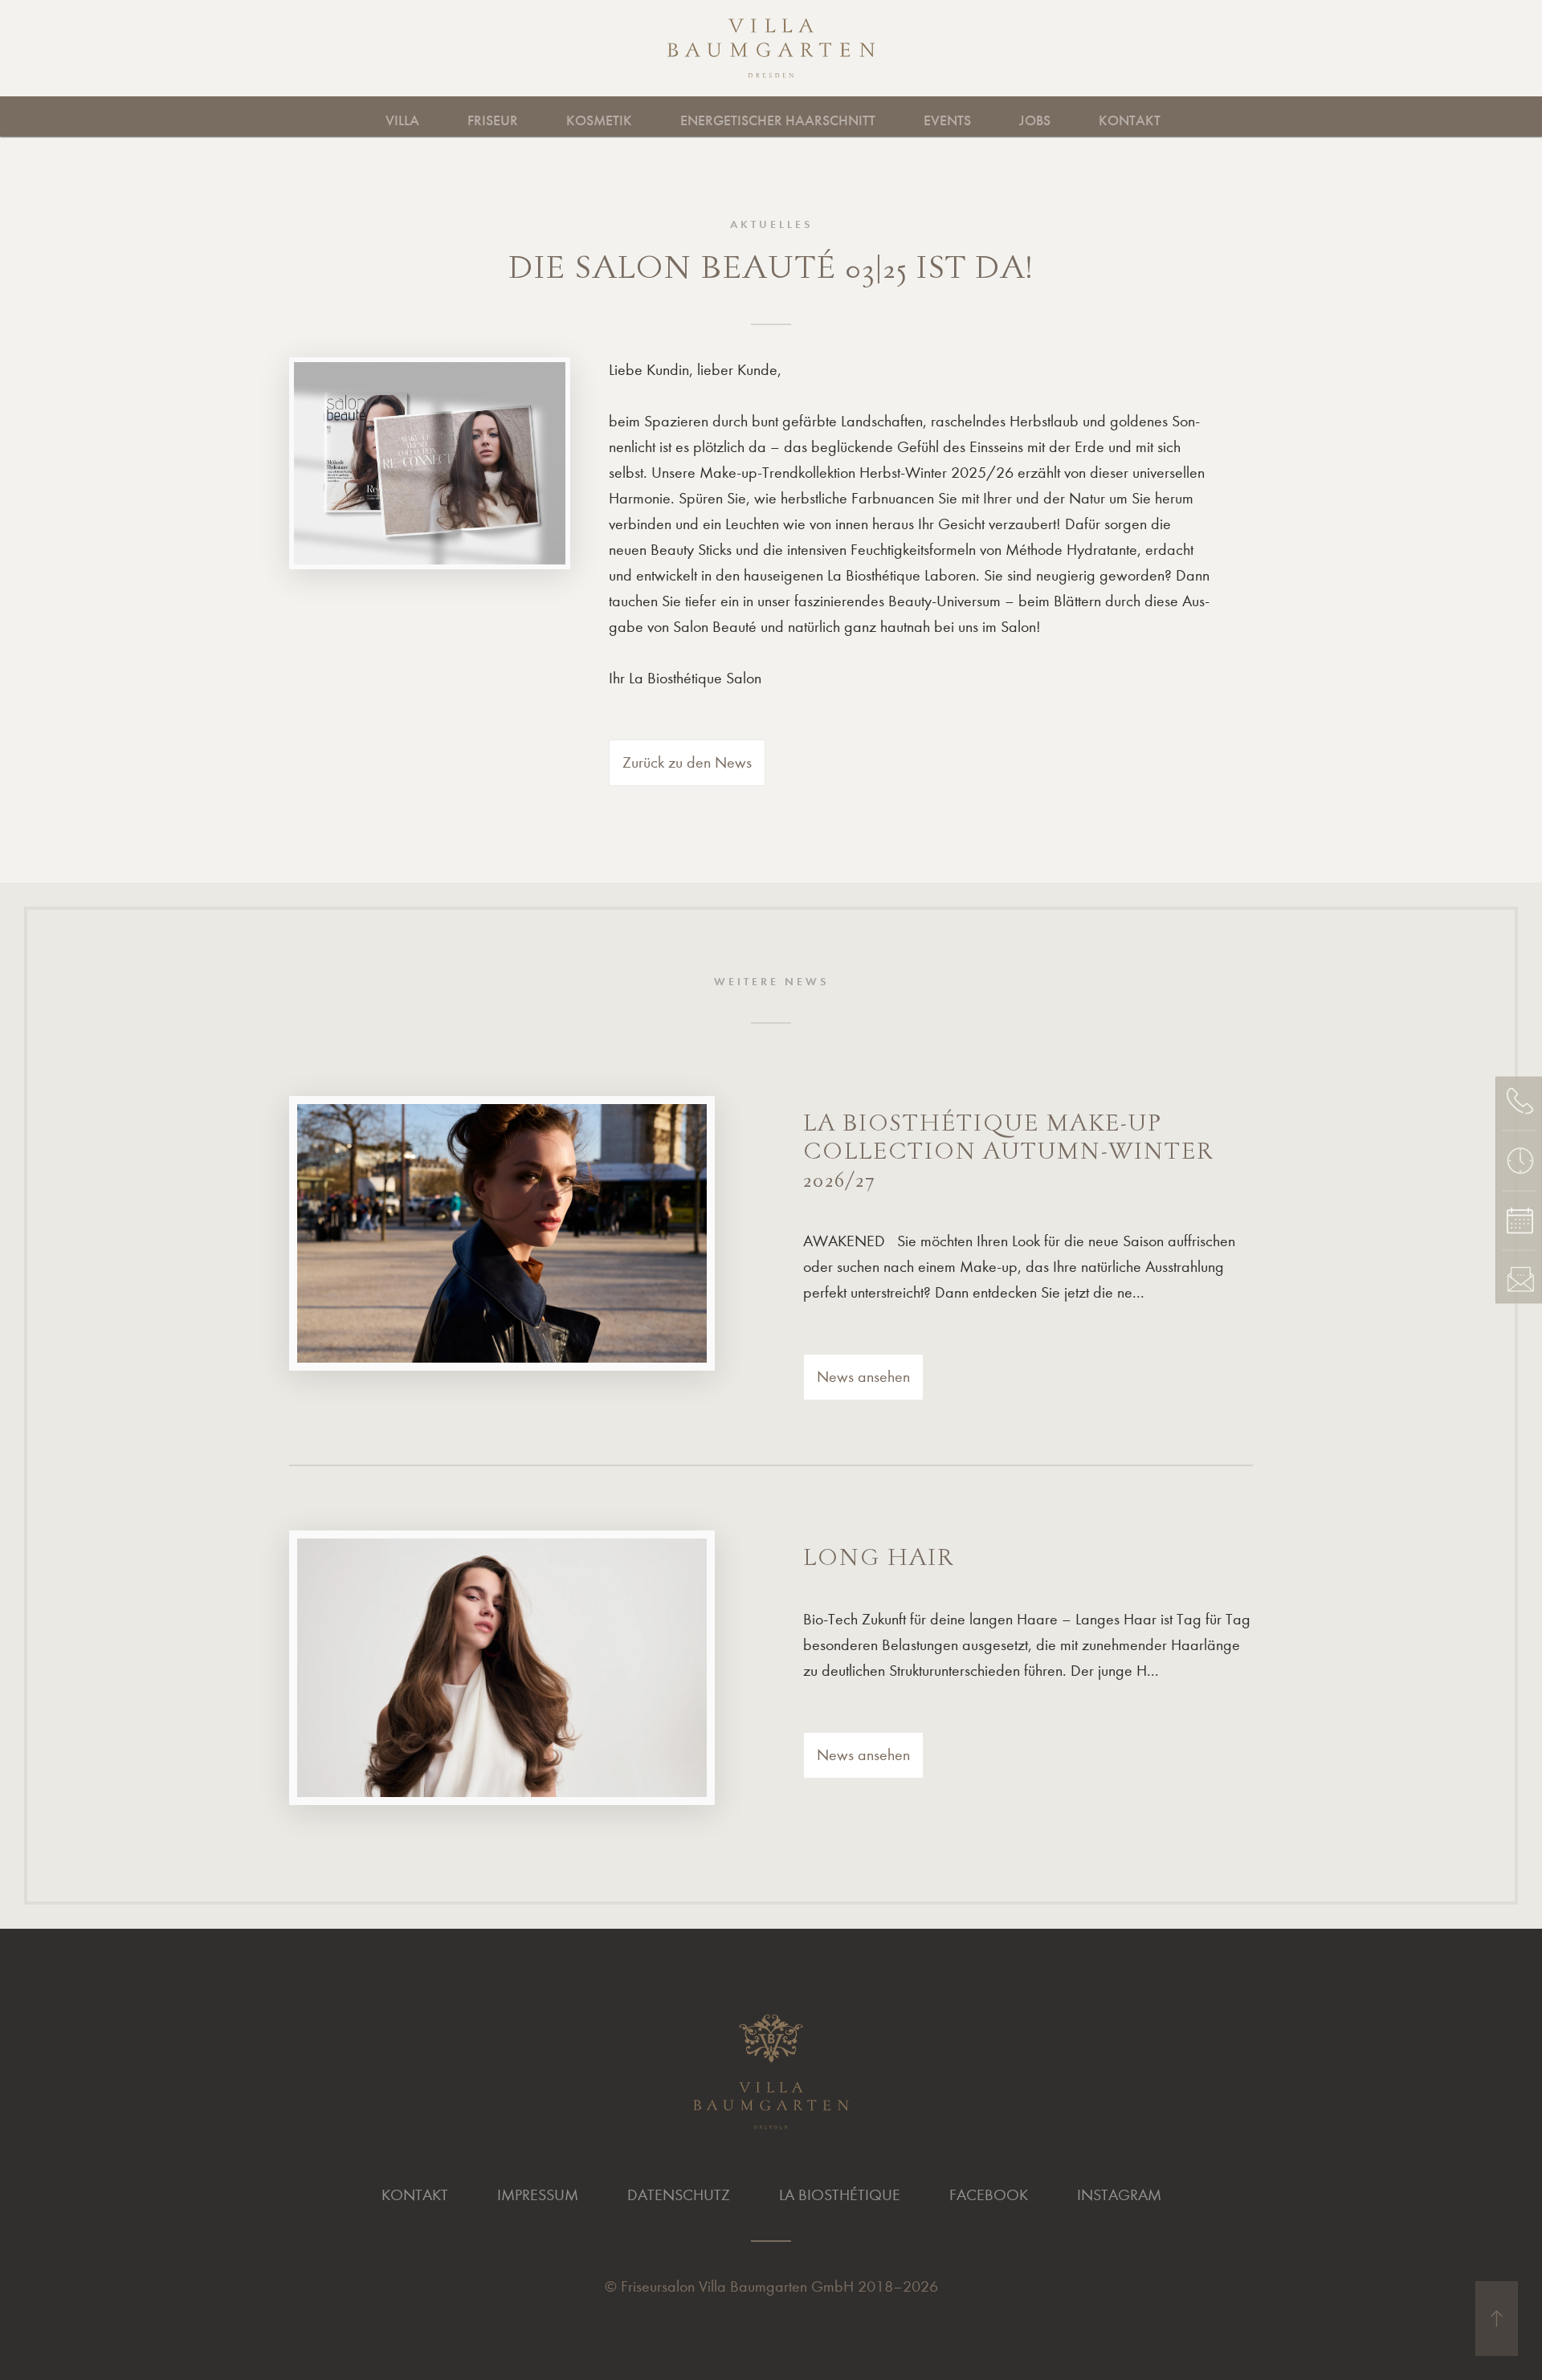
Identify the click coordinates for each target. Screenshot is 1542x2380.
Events (947, 120)
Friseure (434, 116)
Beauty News (1092, 116)
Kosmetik (599, 120)
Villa (402, 120)
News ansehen (863, 1377)
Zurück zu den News (687, 762)
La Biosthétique (840, 2195)
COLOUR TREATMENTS (876, 116)
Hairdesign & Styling (428, 116)
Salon (533, 116)
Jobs (1035, 120)
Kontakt (1130, 120)
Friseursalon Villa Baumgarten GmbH (737, 2286)
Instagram (1119, 2195)
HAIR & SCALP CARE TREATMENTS (655, 116)
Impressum (538, 2195)
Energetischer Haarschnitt (778, 120)
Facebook (989, 2195)
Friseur (493, 120)
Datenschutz (679, 2195)
